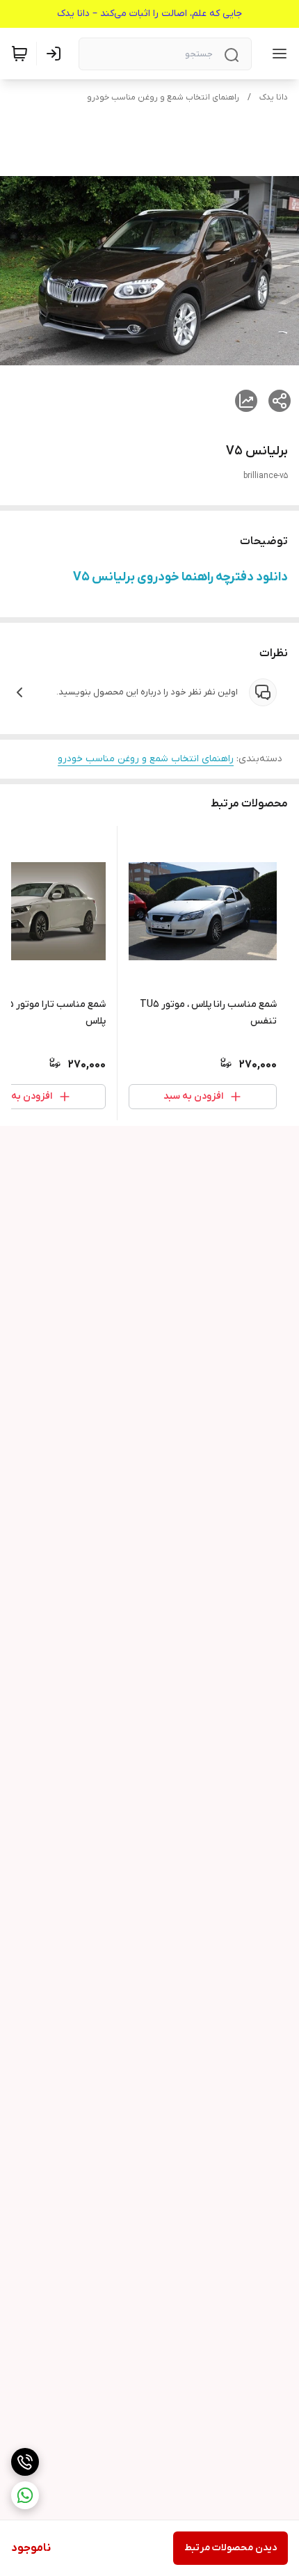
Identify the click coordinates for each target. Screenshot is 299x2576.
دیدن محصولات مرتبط (231, 2548)
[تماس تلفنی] (25, 2462)
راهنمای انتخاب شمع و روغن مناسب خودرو (163, 97)
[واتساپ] (25, 2495)
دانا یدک (274, 97)
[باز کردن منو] (277, 54)
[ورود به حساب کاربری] (56, 54)
